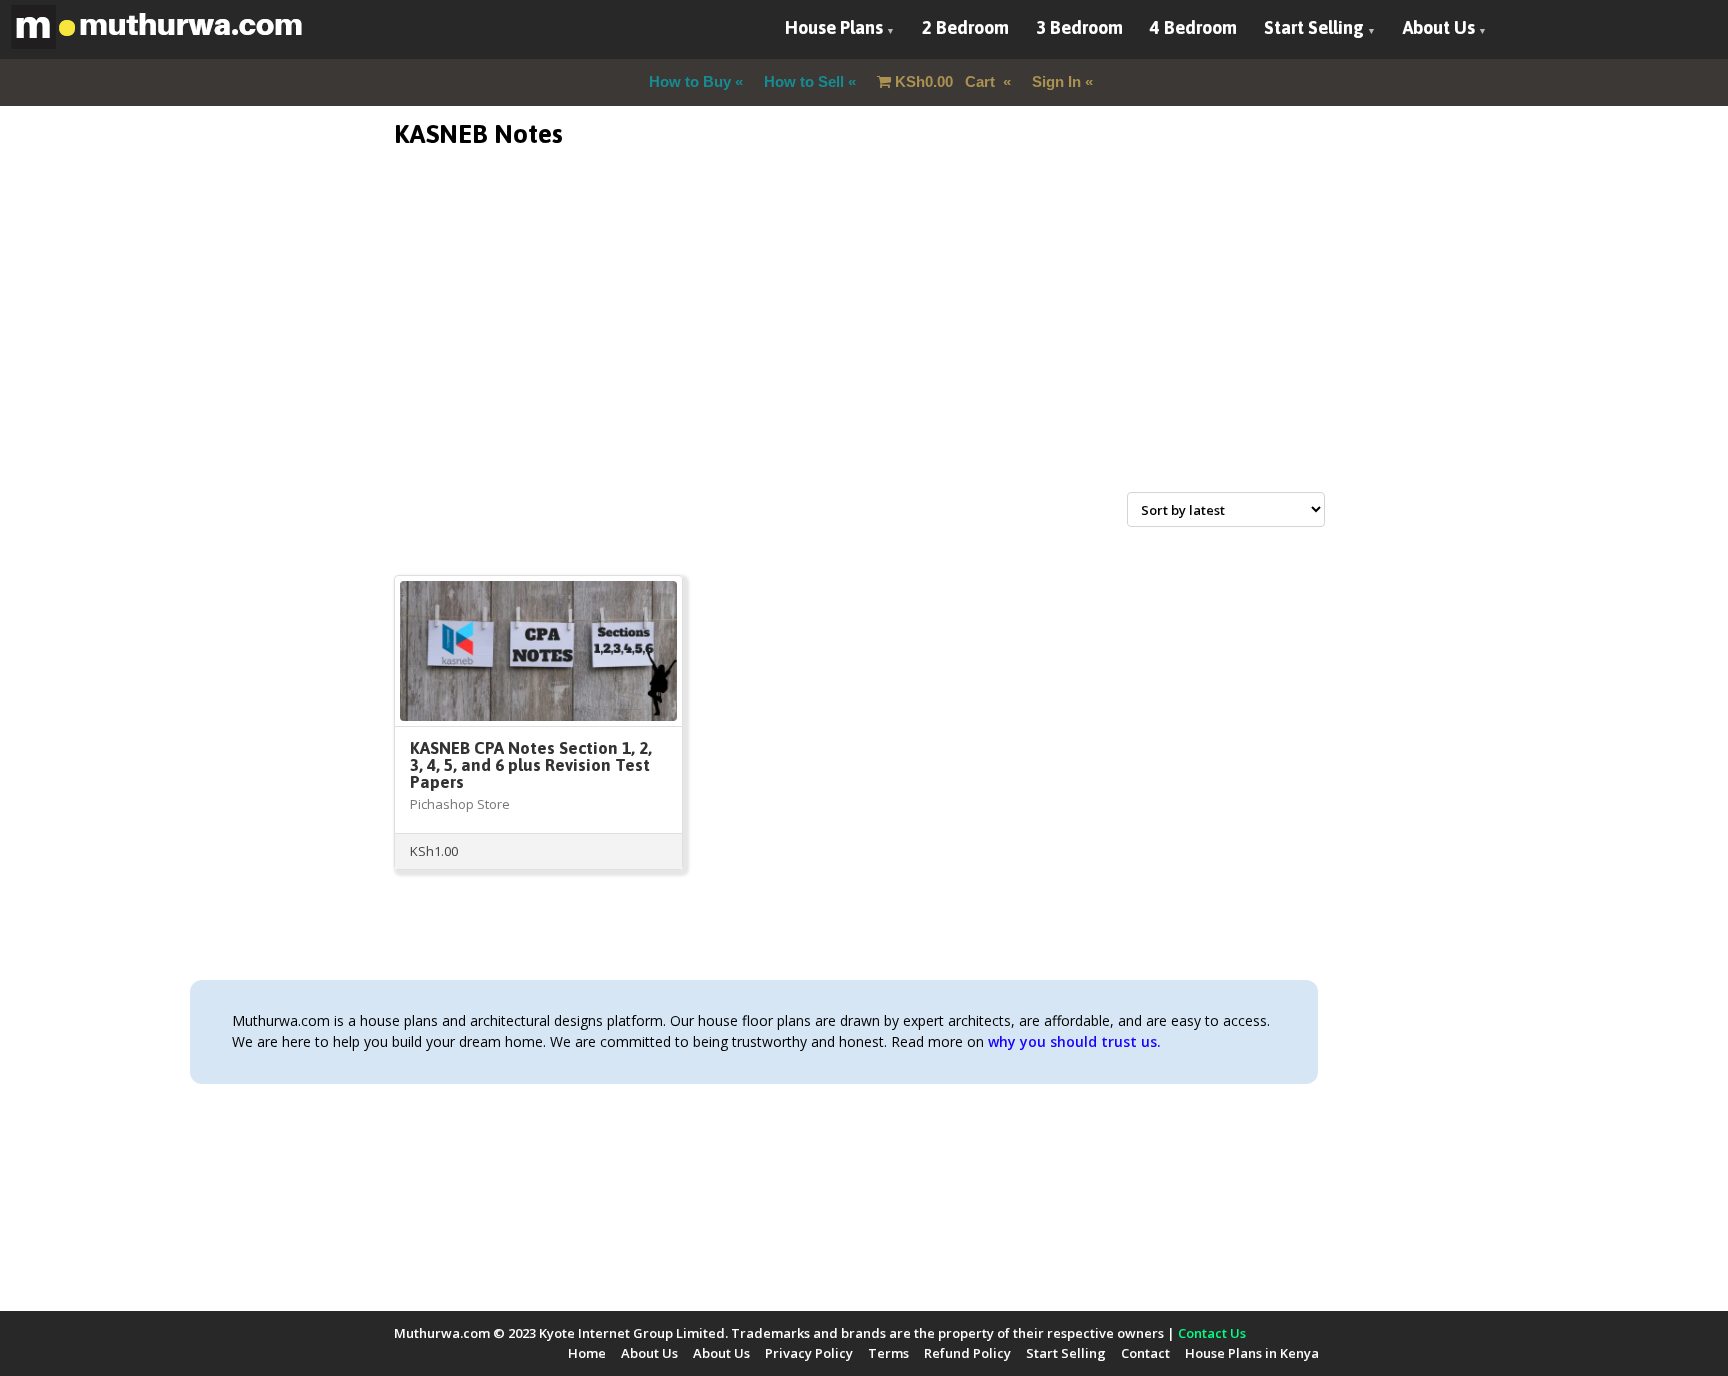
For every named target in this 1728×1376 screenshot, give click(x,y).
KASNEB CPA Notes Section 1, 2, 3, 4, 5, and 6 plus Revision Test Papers (531, 765)
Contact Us (1212, 1333)
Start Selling (1314, 27)
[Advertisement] (864, 344)
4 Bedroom (1193, 27)
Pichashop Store (460, 804)
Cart (947, 81)
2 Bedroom (965, 27)
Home (587, 1353)
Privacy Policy (809, 1353)
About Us (1439, 27)
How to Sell (804, 81)
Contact (1145, 1353)
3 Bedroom (1079, 27)
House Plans (834, 27)
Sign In (1056, 81)
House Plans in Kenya (1252, 1353)
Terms (888, 1353)
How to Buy (690, 81)
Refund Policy (967, 1353)
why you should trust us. (1074, 1041)
